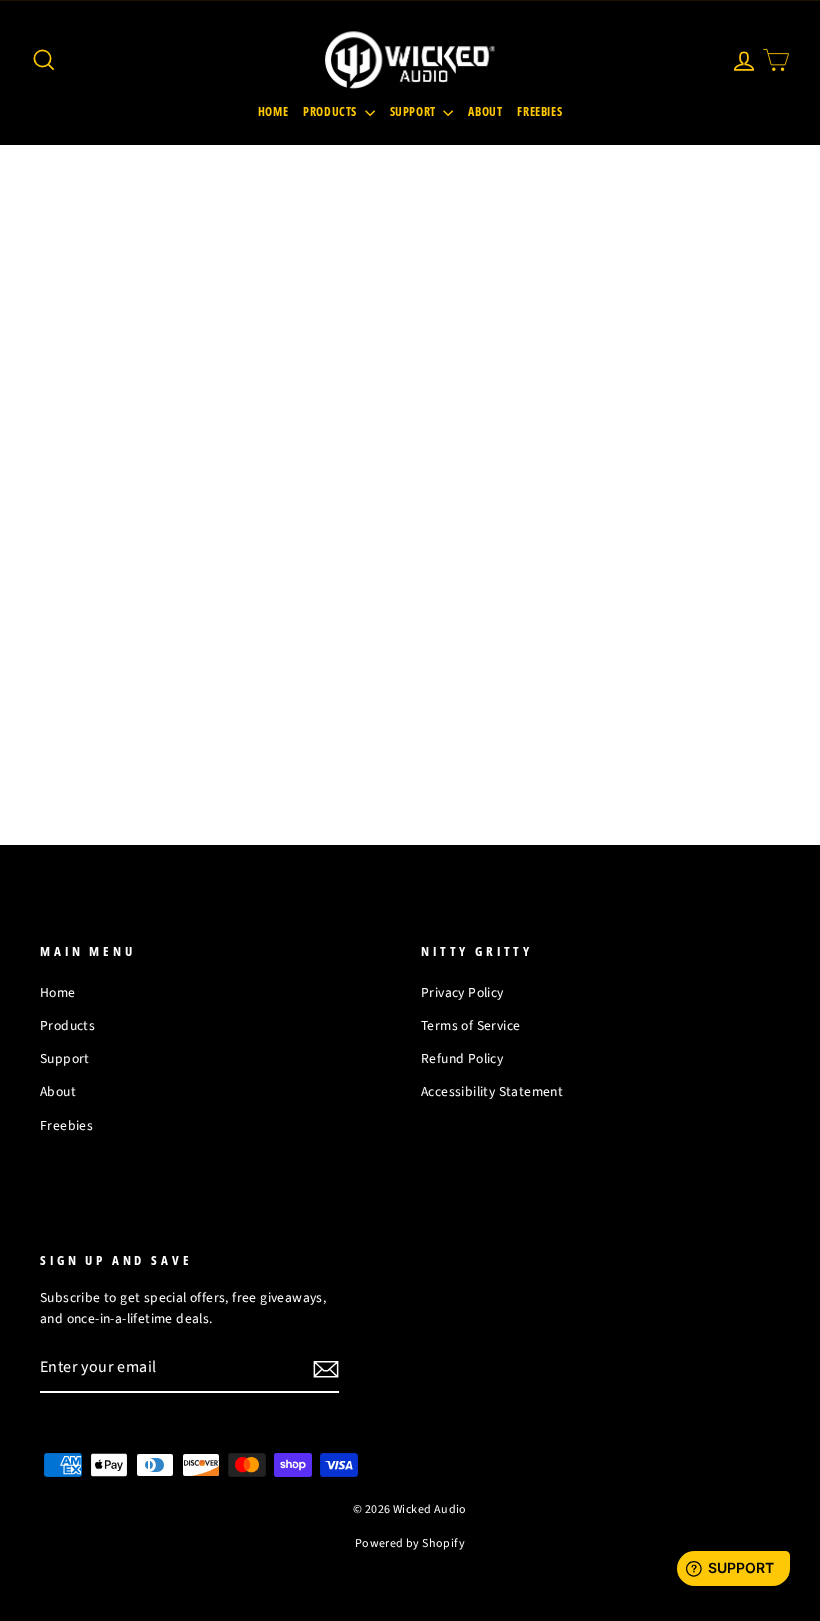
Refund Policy (462, 1058)
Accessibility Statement (492, 1091)
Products (331, 111)
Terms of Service (470, 1025)
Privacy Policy (462, 992)
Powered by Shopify (410, 1543)
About (485, 111)
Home (273, 111)
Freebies (539, 111)
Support (414, 111)
